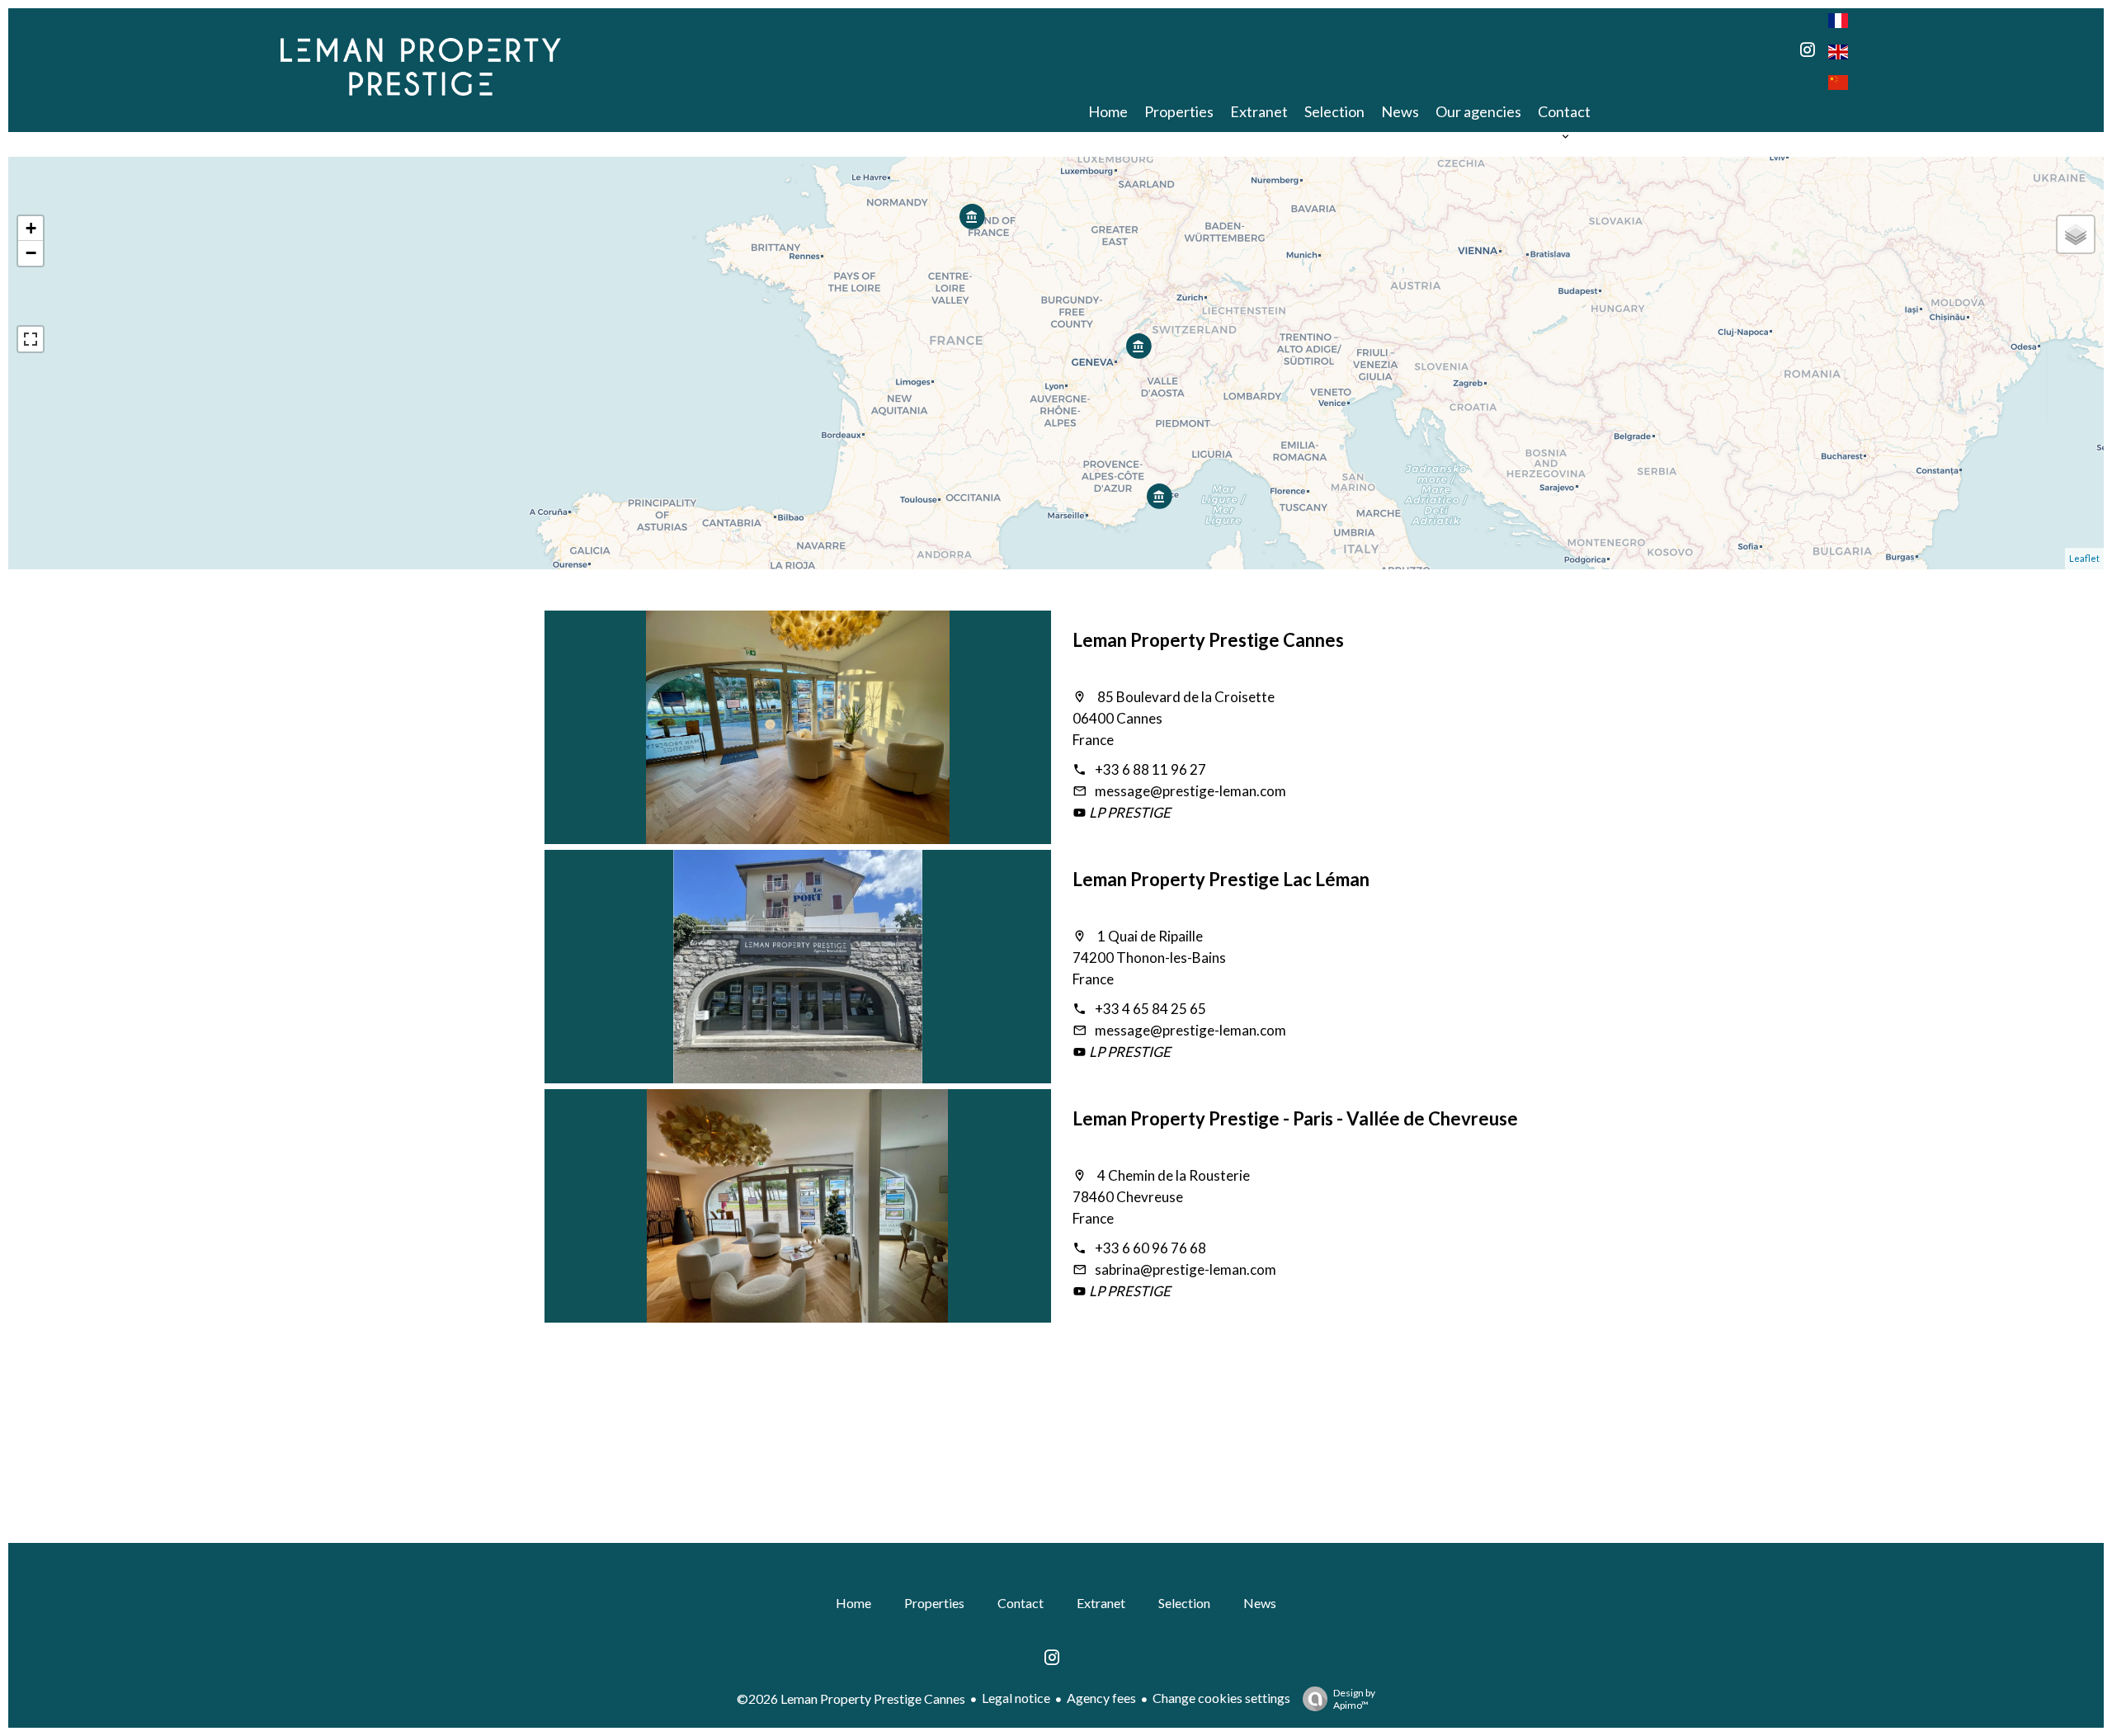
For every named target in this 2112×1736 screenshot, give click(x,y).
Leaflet (2084, 558)
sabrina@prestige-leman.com (1186, 1269)
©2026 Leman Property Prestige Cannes (851, 1698)
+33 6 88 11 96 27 (1150, 769)
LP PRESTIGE (1129, 812)
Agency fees (1101, 1698)
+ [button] (31, 228)
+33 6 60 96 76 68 (1150, 1248)
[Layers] (2076, 234)
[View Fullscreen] (31, 339)
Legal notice (1016, 1698)
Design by (1354, 1699)
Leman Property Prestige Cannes (1208, 640)
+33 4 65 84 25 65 (1150, 1009)
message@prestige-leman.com (1190, 791)
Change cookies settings (1221, 1698)
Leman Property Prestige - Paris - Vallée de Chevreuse (1295, 1118)
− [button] (31, 253)
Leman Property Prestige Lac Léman (1221, 879)
